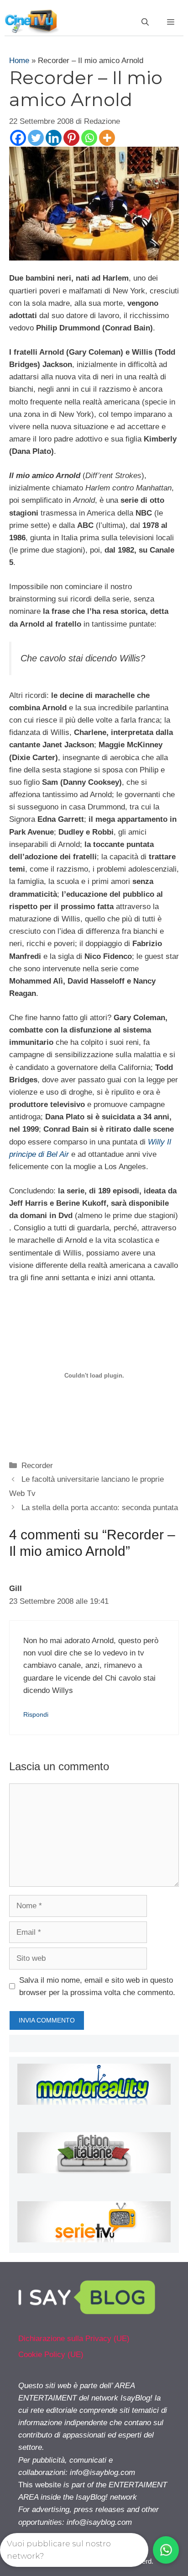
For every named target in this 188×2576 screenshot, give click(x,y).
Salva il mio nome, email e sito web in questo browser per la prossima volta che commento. (97, 1986)
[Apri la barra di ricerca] (145, 22)
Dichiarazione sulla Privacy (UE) (74, 2339)
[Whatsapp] (89, 138)
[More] (107, 138)
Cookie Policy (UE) (51, 2355)
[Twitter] (36, 138)
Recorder (37, 1466)
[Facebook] (18, 138)
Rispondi (36, 1714)
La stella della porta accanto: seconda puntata (100, 1508)
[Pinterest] (71, 138)
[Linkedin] (54, 138)
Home (19, 61)
